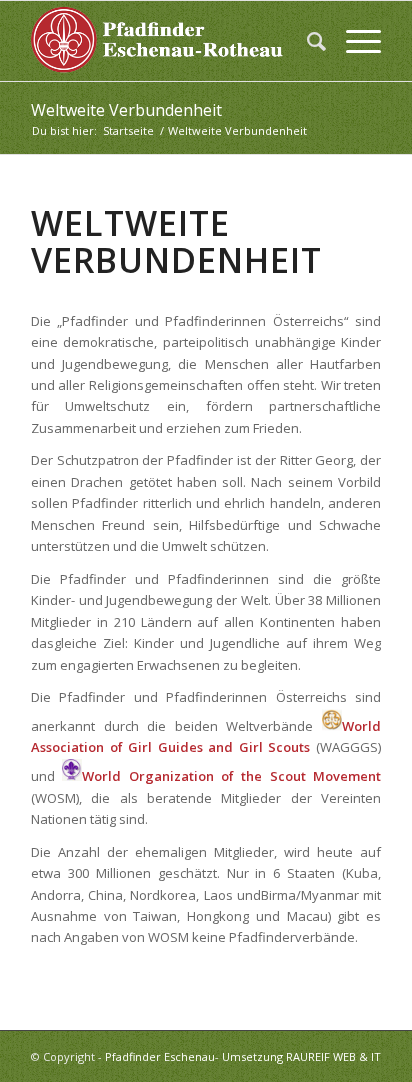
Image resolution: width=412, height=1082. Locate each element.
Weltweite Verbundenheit (126, 110)
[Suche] (306, 41)
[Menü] (353, 41)
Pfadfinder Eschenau (160, 1056)
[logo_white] (171, 41)
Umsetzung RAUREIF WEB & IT (301, 1056)
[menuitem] (306, 41)
